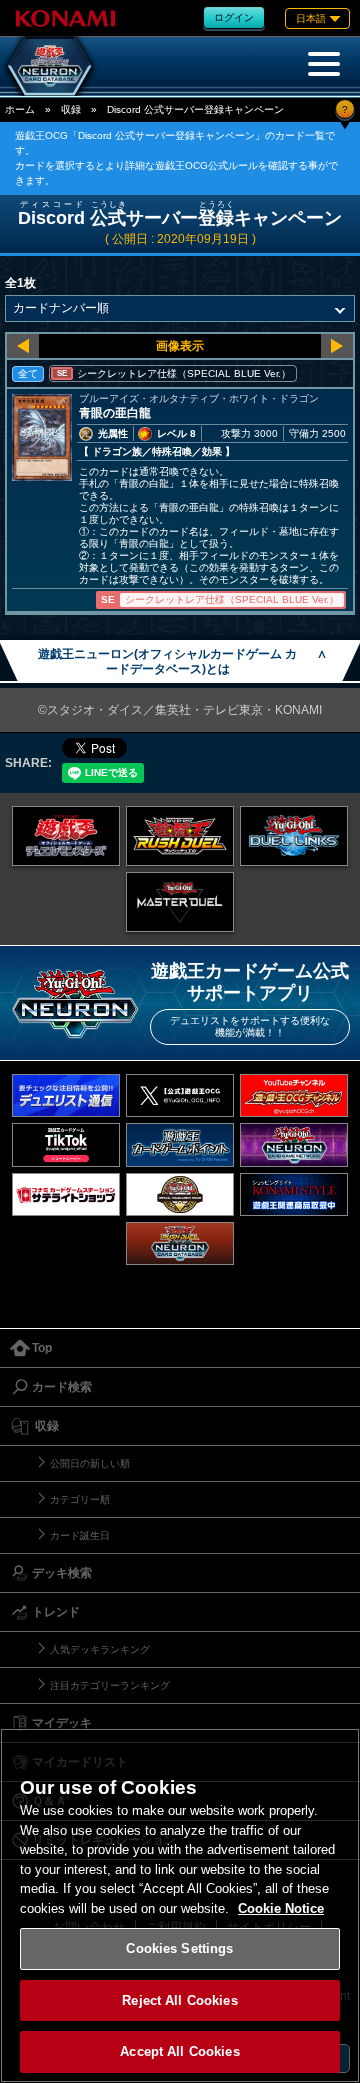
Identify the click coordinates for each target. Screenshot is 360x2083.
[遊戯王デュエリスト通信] (66, 1095)
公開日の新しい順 (90, 1463)
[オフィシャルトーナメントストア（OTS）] (180, 1194)
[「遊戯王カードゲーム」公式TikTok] (66, 1144)
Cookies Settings (179, 1948)
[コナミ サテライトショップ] (66, 1194)
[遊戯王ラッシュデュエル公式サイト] (180, 836)
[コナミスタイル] (294, 1194)
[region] (180, 1905)
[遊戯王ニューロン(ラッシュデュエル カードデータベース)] (180, 1243)
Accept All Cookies (179, 2051)
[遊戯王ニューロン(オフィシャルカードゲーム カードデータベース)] (50, 66)
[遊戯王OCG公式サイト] (66, 836)
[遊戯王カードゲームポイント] (180, 1144)
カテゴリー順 (80, 1499)
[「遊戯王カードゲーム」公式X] (180, 1095)
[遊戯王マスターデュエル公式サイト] (180, 902)
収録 (71, 109)
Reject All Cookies (179, 2000)
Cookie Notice (281, 1908)
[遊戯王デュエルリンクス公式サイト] (294, 836)
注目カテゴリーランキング (110, 1685)
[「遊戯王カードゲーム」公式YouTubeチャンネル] (294, 1095)
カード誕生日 (80, 1535)
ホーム (20, 109)
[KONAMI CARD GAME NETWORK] (294, 1144)
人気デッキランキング (100, 1649)
